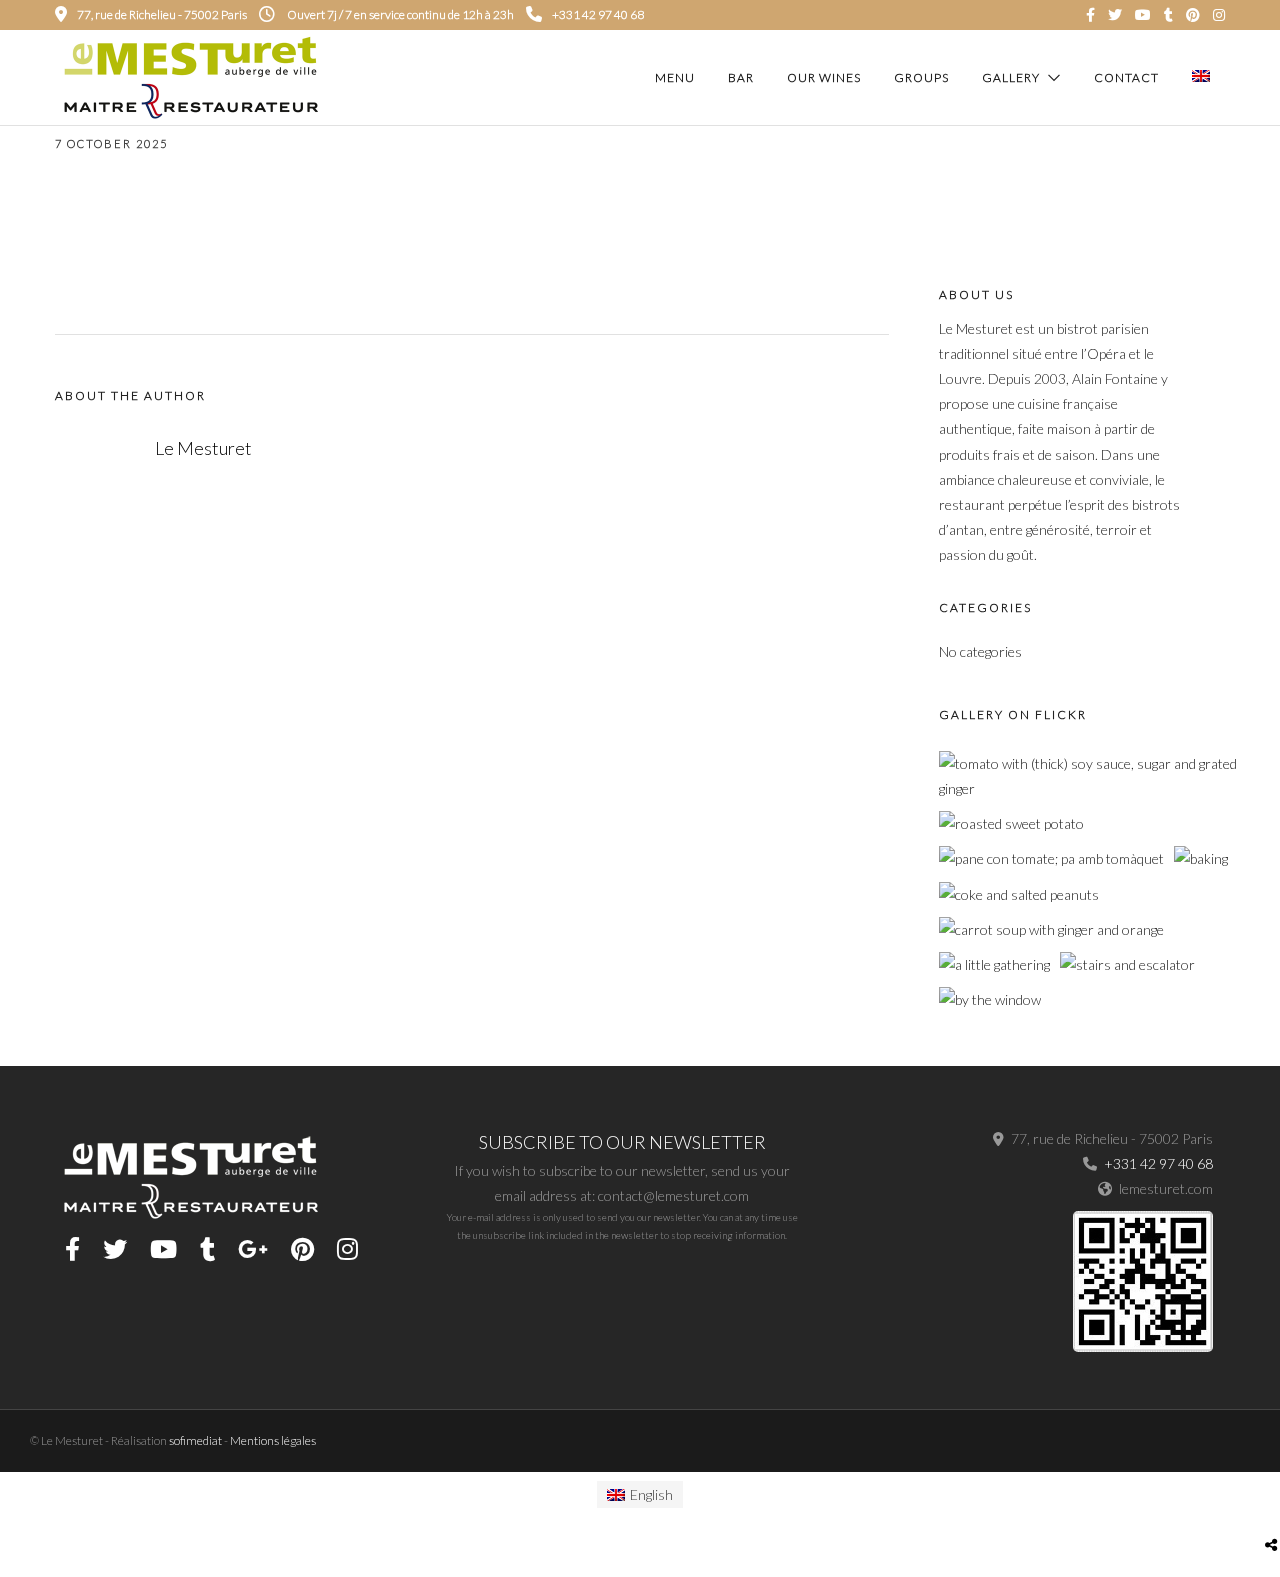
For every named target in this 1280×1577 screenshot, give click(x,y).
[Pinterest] (1193, 15)
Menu (675, 77)
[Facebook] (72, 1249)
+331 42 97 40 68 (598, 14)
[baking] (1201, 858)
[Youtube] (1143, 15)
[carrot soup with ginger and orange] (1051, 929)
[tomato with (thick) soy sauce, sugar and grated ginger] (1088, 788)
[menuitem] (640, 1494)
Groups (921, 77)
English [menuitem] (651, 1494)
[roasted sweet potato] (1011, 823)
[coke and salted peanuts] (1019, 894)
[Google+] (253, 1249)
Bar (741, 77)
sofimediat (195, 1440)
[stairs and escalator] (1127, 964)
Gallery (1011, 77)
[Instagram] (1219, 15)
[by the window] (990, 999)
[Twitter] (115, 1249)
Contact (1126, 77)
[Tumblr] (1168, 15)
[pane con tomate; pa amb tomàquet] (1051, 858)
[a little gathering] (994, 964)
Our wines (824, 77)
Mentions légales (273, 1440)
